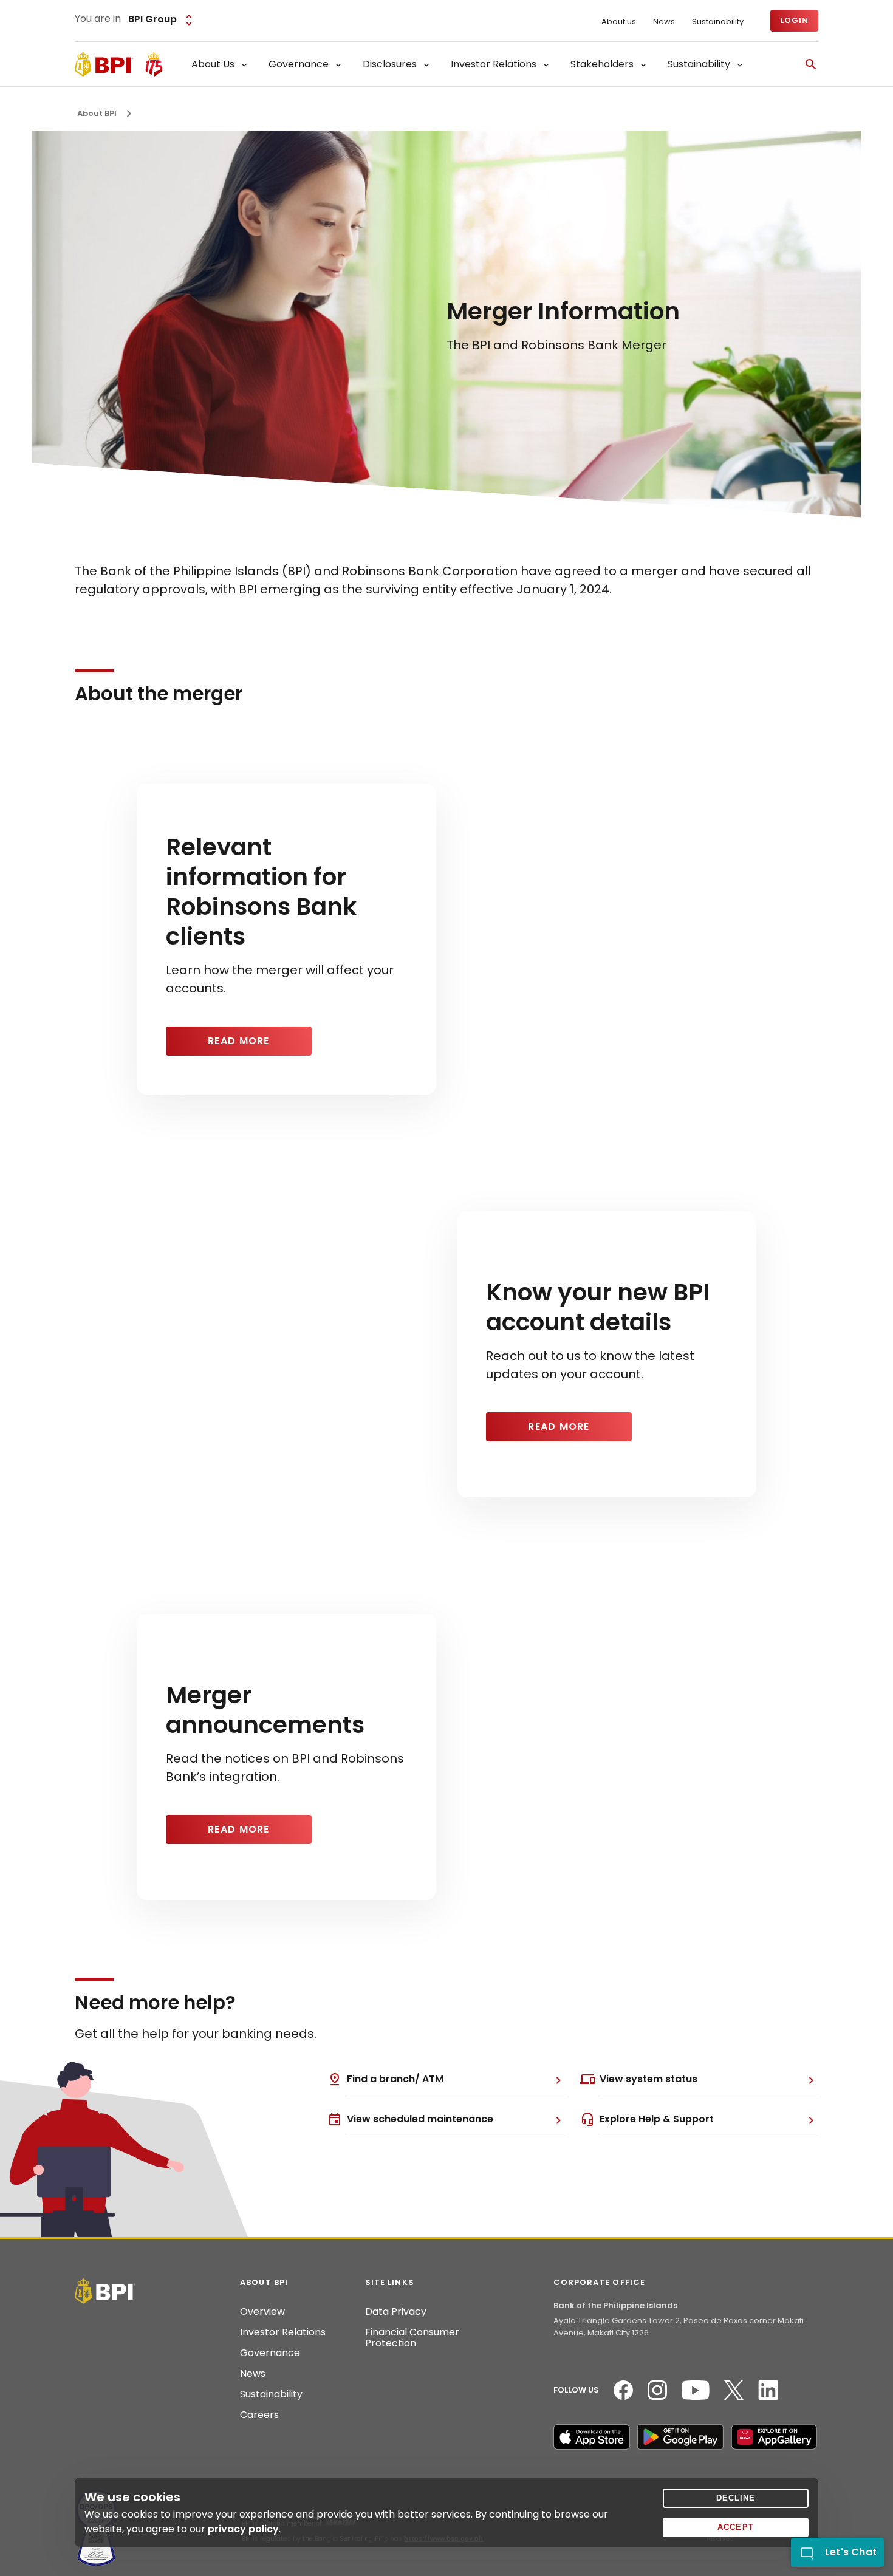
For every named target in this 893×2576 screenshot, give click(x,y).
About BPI (97, 113)
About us (619, 22)
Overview (262, 2312)
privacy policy (243, 2529)
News (664, 22)
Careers (259, 2415)
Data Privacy (396, 2312)
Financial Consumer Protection (412, 2338)
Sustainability (718, 22)
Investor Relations (283, 2332)
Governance (270, 2353)
